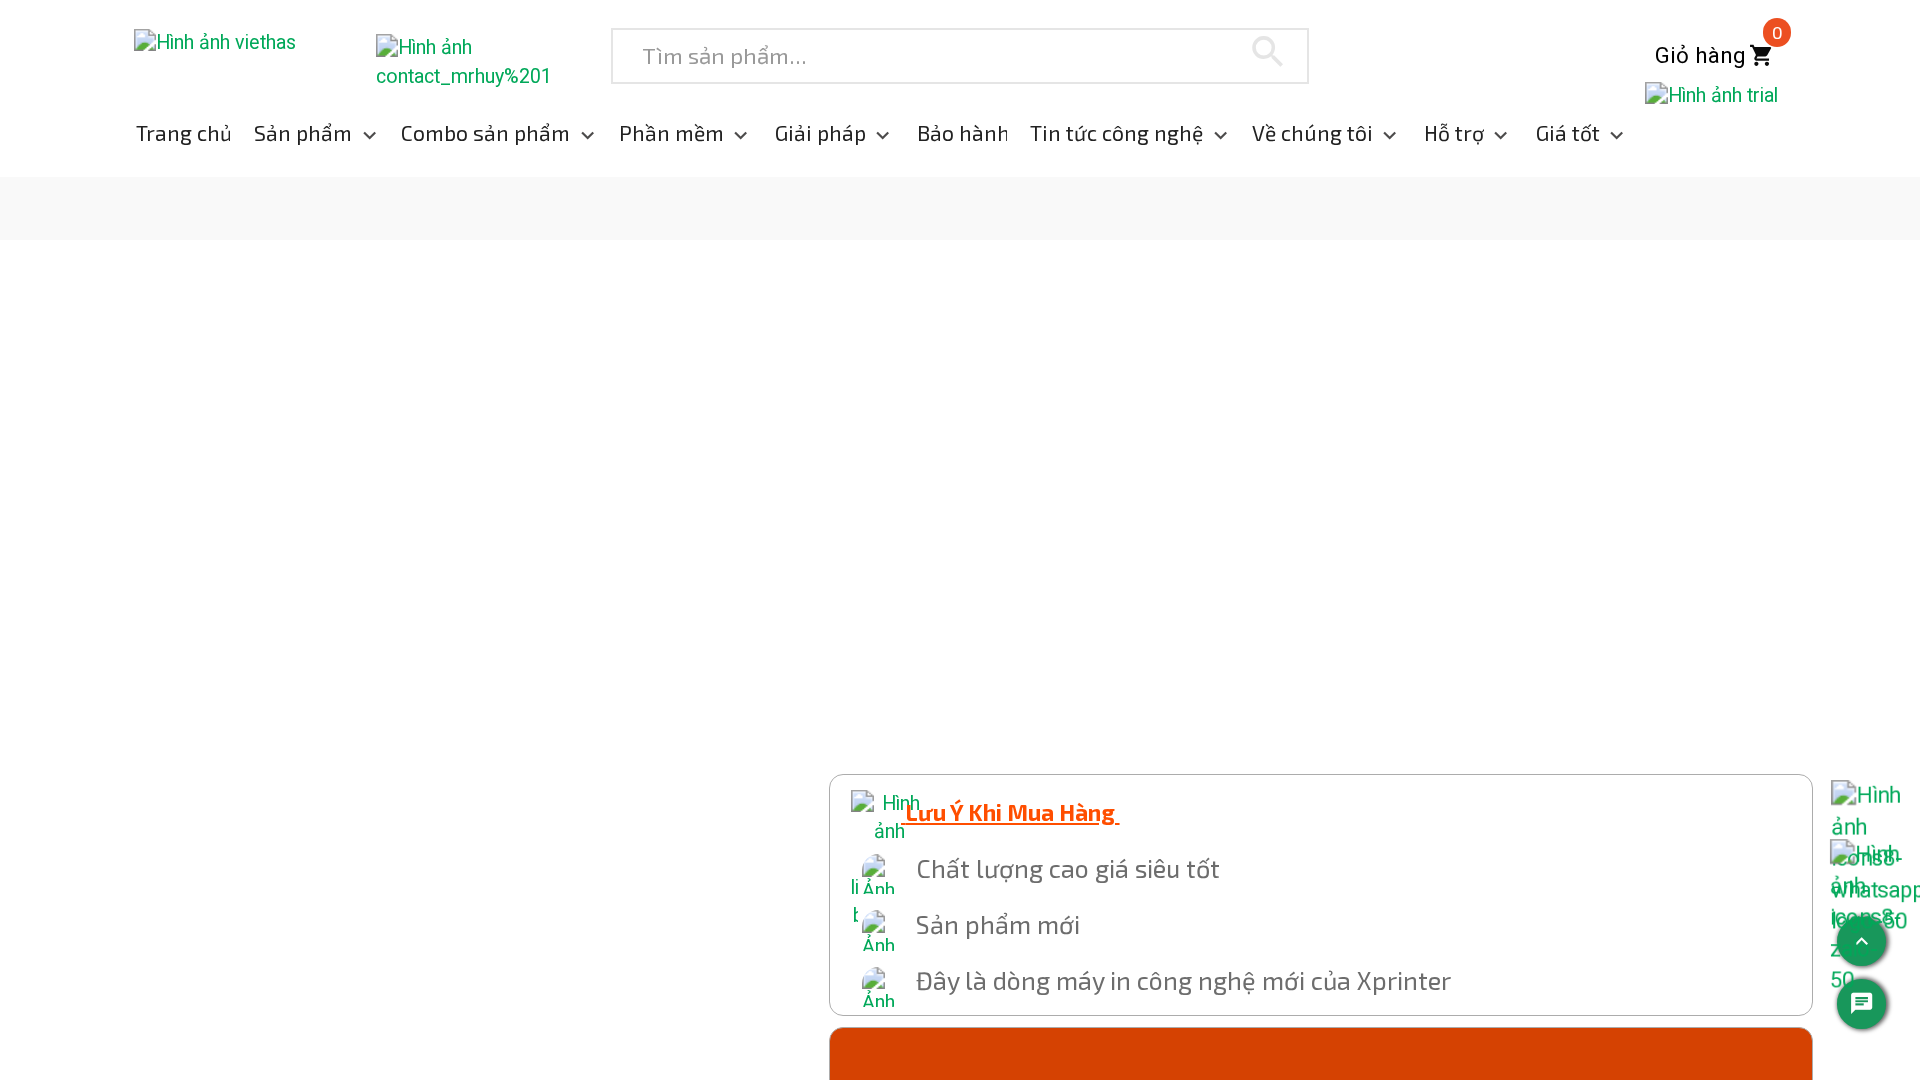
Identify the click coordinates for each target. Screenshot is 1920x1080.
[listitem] (170, 133)
